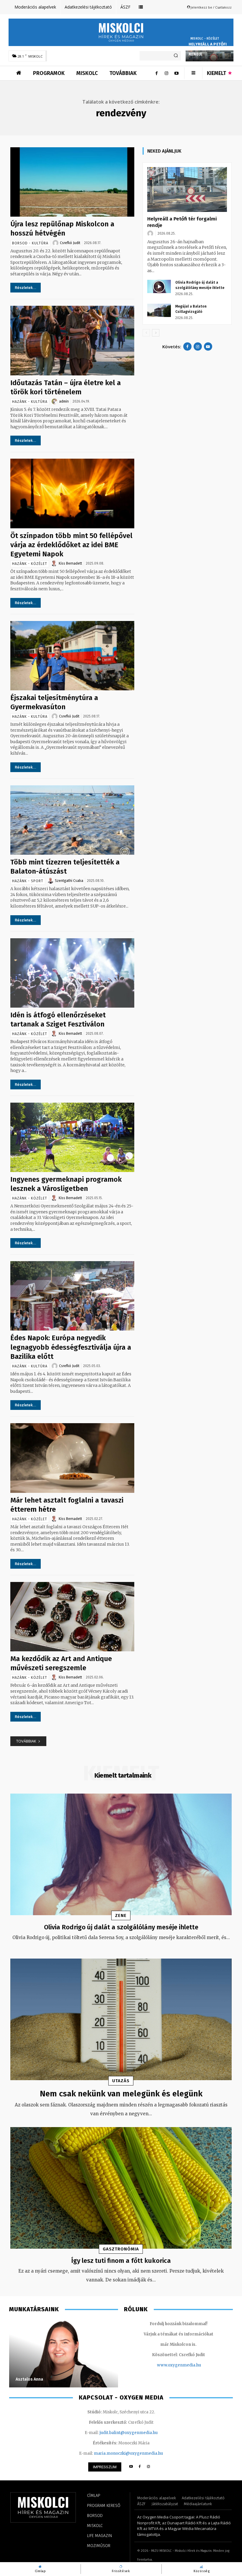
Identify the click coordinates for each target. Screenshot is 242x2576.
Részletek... (26, 288)
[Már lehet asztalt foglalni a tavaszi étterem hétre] (72, 1458)
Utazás (121, 2081)
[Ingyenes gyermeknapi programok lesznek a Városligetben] (72, 1137)
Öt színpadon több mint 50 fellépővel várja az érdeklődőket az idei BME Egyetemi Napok (71, 545)
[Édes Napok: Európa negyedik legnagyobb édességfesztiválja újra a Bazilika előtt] (72, 1296)
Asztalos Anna (29, 2379)
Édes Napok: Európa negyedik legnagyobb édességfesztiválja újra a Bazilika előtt (71, 1347)
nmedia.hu (191, 2365)
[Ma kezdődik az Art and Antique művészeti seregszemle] (72, 1617)
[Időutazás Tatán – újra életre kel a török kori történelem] (72, 340)
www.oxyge (169, 2365)
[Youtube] (176, 73)
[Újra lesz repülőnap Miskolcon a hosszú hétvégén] (72, 182)
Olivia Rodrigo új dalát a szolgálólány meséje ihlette (121, 1927)
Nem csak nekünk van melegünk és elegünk (121, 2094)
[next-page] (156, 333)
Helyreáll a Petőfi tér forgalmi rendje (208, 49)
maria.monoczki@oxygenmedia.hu (128, 2453)
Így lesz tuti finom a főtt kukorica (121, 2261)
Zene (121, 1915)
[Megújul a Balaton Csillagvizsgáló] (159, 310)
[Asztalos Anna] (64, 2353)
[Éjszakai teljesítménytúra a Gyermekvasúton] (72, 656)
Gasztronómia (121, 2249)
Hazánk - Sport (28, 881)
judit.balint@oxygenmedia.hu (129, 2433)
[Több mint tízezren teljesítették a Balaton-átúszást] (72, 820)
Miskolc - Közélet (205, 39)
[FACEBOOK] (140, 2467)
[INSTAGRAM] (149, 2467)
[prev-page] (146, 333)
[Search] (176, 56)
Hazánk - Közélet (30, 564)
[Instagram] (166, 73)
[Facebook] (156, 73)
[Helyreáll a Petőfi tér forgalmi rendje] (187, 189)
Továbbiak (26, 1741)
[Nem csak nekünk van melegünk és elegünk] (121, 2020)
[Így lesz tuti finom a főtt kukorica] (121, 2188)
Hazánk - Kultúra (30, 402)
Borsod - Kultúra (30, 243)
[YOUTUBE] (131, 2467)
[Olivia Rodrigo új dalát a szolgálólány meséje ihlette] (159, 286)
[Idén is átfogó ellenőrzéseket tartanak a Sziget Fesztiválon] (72, 973)
